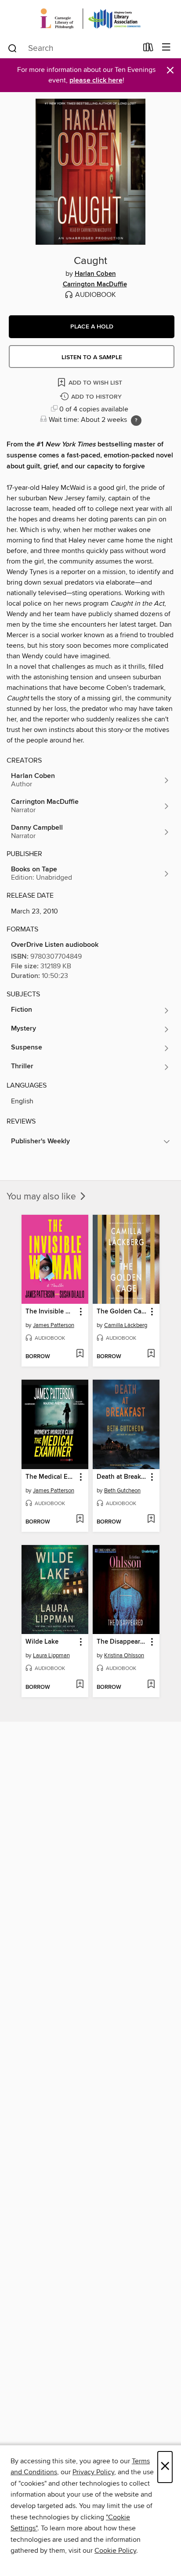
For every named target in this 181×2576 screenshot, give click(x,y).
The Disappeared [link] (122, 1642)
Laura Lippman (51, 1655)
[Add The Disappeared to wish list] (151, 1685)
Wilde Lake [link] (42, 1642)
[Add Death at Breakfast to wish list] (151, 1520)
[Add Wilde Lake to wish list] (80, 1685)
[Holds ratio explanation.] (136, 421)
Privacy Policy (93, 2472)
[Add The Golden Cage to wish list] (151, 1354)
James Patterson (54, 1325)
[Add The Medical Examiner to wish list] (80, 1520)
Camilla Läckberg (126, 1325)
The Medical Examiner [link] (51, 1477)
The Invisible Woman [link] (51, 1312)
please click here (96, 80)
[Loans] (148, 49)
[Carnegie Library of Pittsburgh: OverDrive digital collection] (90, 19)
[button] (92, 327)
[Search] (13, 48)
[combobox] (72, 48)
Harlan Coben (95, 274)
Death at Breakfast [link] (122, 1477)
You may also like (42, 1197)
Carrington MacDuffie (95, 285)
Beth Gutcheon (122, 1491)
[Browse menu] (166, 48)
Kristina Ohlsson (124, 1655)
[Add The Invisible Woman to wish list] (80, 1354)
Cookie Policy (115, 2551)
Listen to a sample (92, 357)
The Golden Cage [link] (122, 1312)
